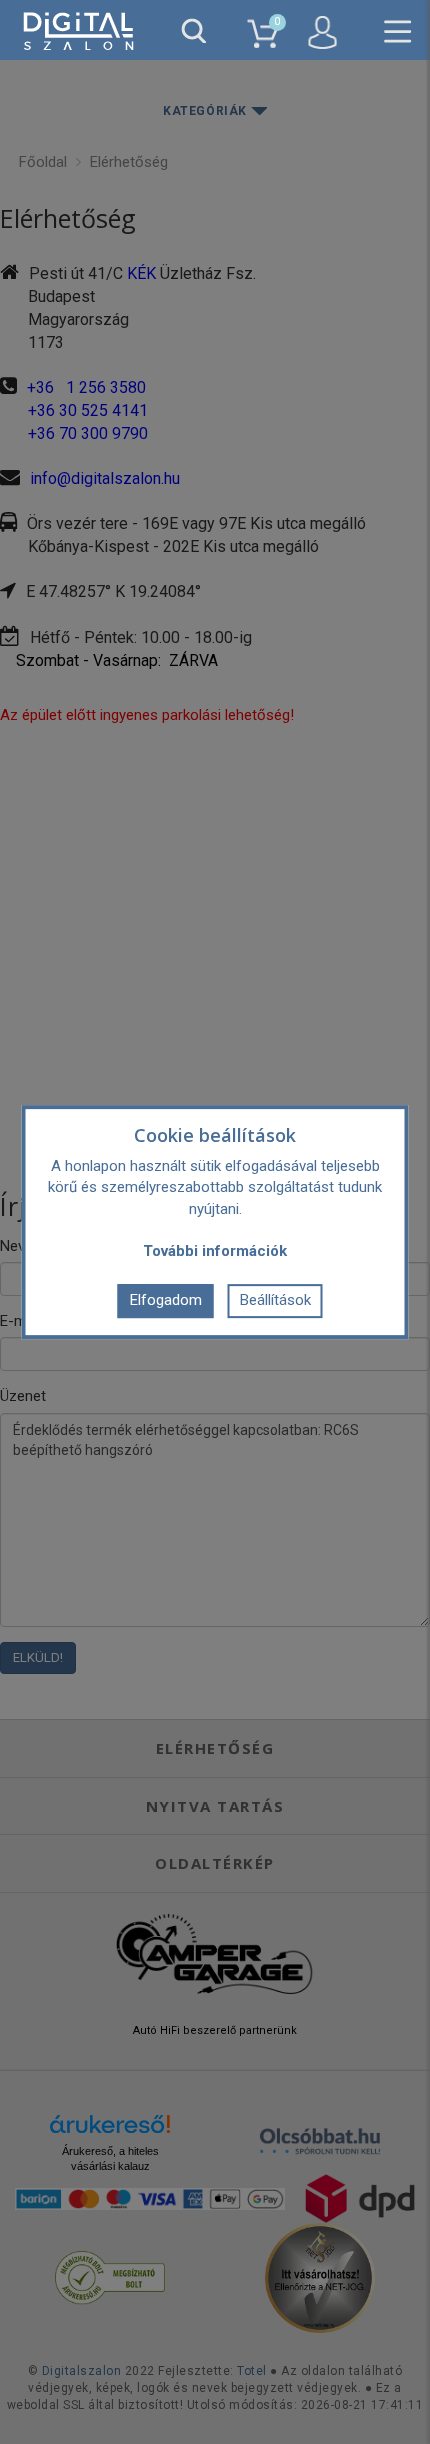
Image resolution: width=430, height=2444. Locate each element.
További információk (215, 1252)
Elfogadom (166, 1300)
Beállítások (275, 1300)
